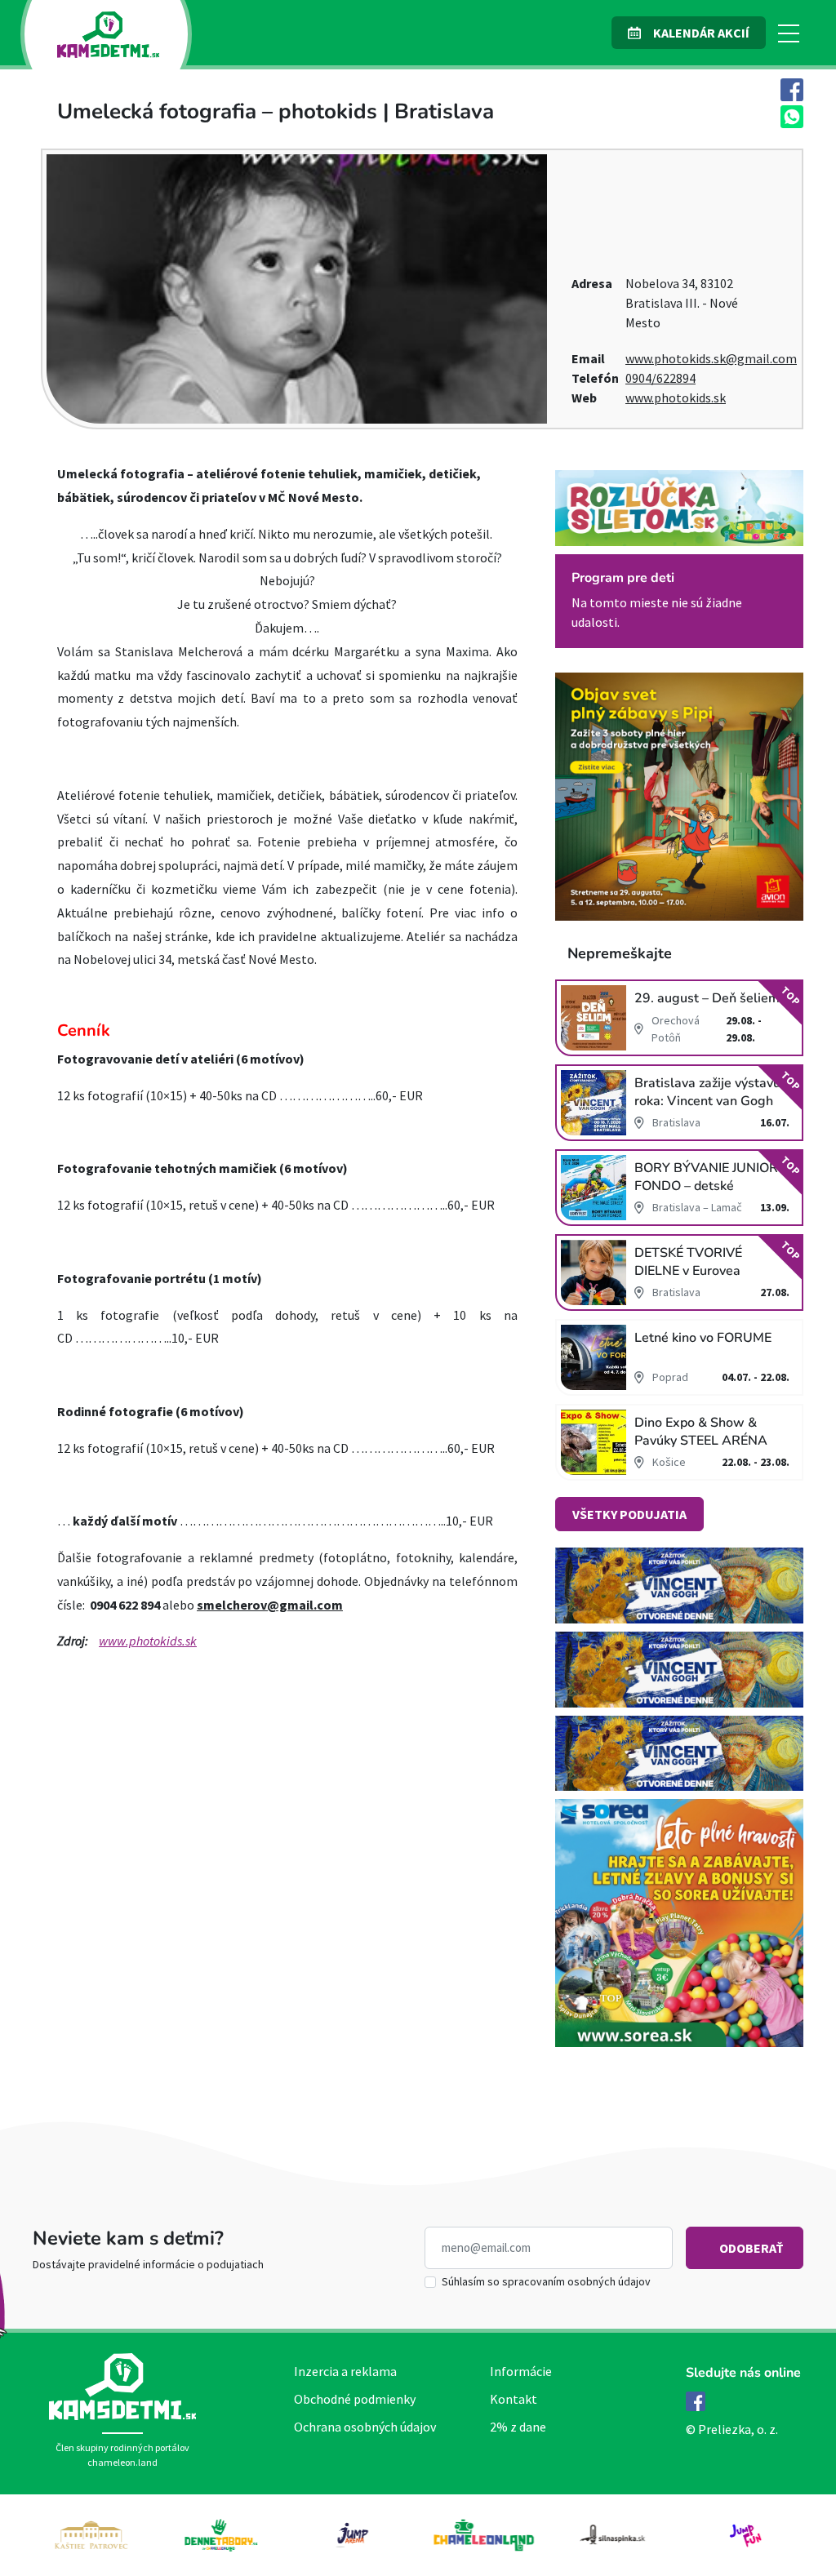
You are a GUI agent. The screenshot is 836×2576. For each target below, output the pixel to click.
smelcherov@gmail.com (270, 1605)
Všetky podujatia (629, 1514)
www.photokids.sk (676, 398)
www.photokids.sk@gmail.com (711, 358)
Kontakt (514, 2399)
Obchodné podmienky (355, 2399)
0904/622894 (660, 378)
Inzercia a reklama (345, 2371)
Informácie (521, 2371)
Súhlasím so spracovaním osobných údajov (546, 2281)
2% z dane (518, 2427)
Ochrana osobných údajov (365, 2427)
